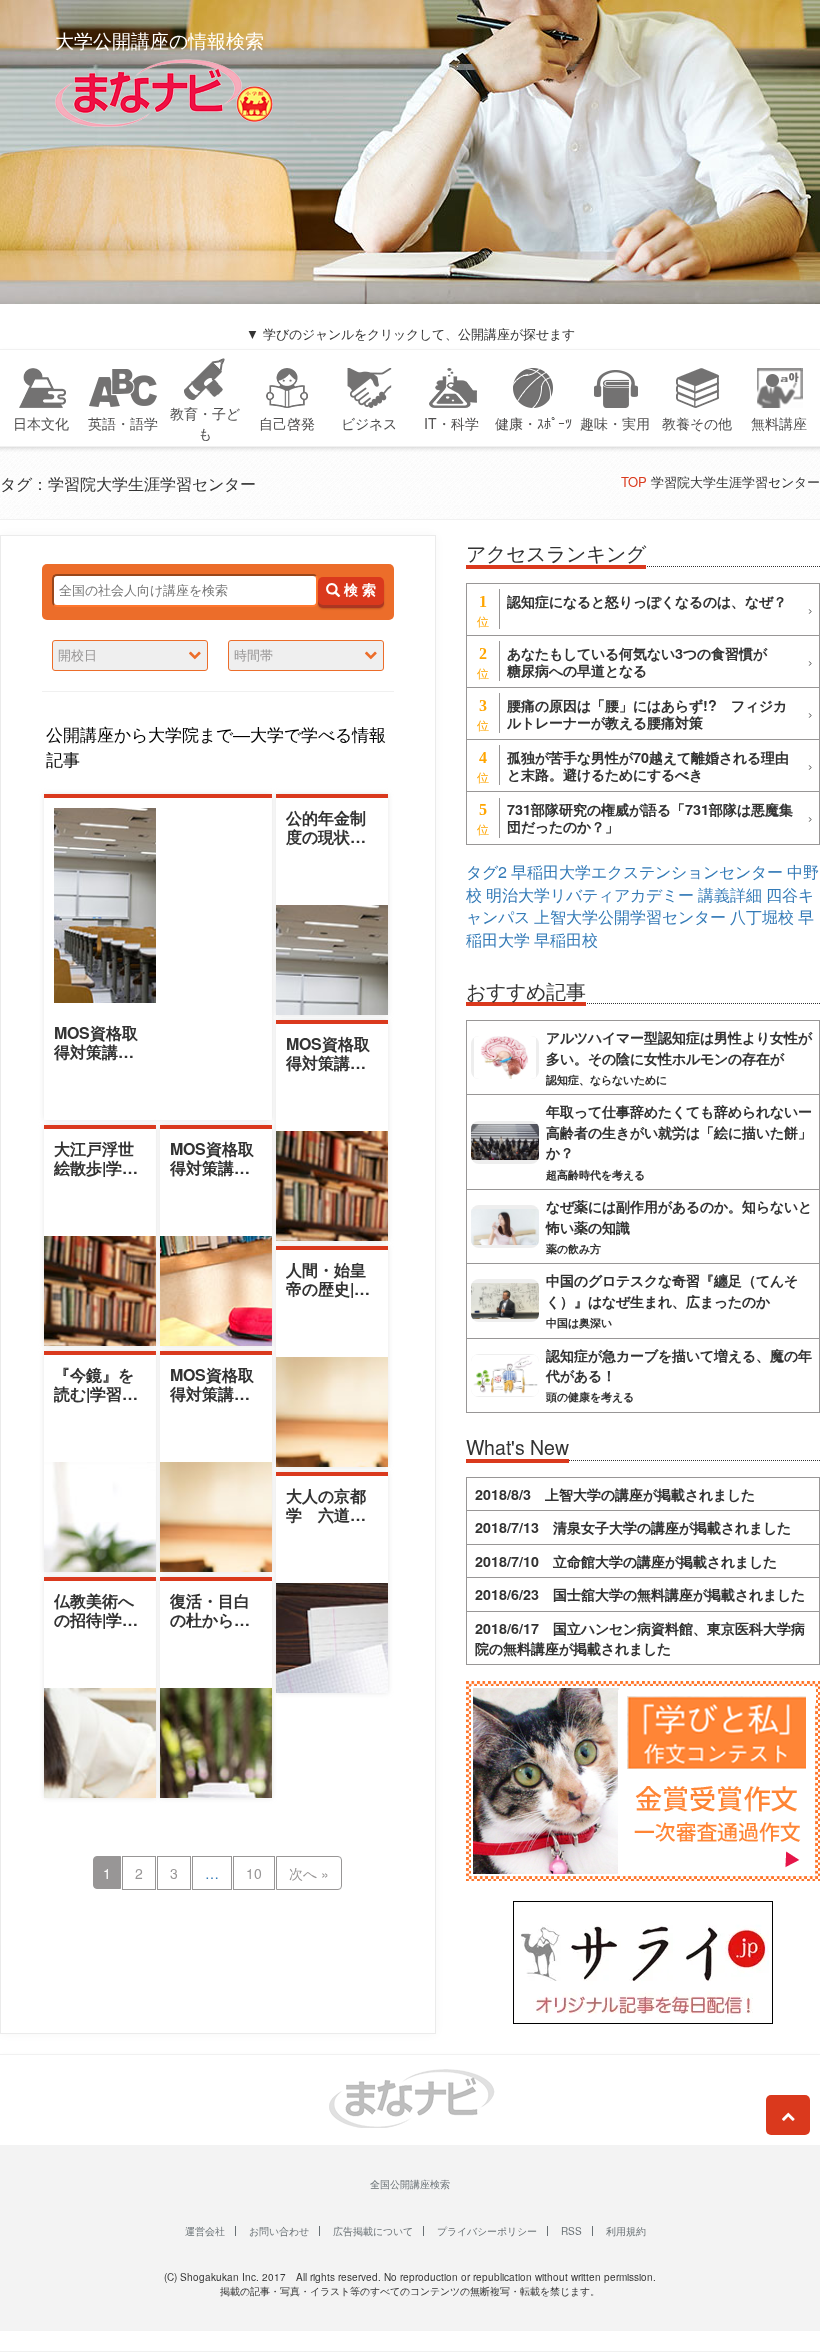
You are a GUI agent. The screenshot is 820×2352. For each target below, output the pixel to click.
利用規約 (626, 2231)
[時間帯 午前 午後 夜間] (306, 655)
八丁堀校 (762, 916)
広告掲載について (373, 2231)
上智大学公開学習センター (630, 916)
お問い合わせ (279, 2231)
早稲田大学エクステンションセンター (647, 871)
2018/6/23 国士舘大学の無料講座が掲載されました (640, 1594)
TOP (634, 481)
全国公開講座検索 (410, 2184)
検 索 (358, 590)
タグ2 (486, 871)
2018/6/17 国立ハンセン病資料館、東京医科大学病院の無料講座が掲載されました (640, 1638)
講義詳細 (730, 894)
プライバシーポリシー (487, 2231)
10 (254, 1873)
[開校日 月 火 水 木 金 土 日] (130, 655)
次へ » (309, 1873)
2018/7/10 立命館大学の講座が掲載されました (626, 1561)
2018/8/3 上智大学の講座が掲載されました (615, 1494)
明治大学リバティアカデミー (590, 894)
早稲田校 (566, 939)
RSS (571, 2231)
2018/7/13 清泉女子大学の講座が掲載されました (633, 1527)
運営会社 (205, 2231)
